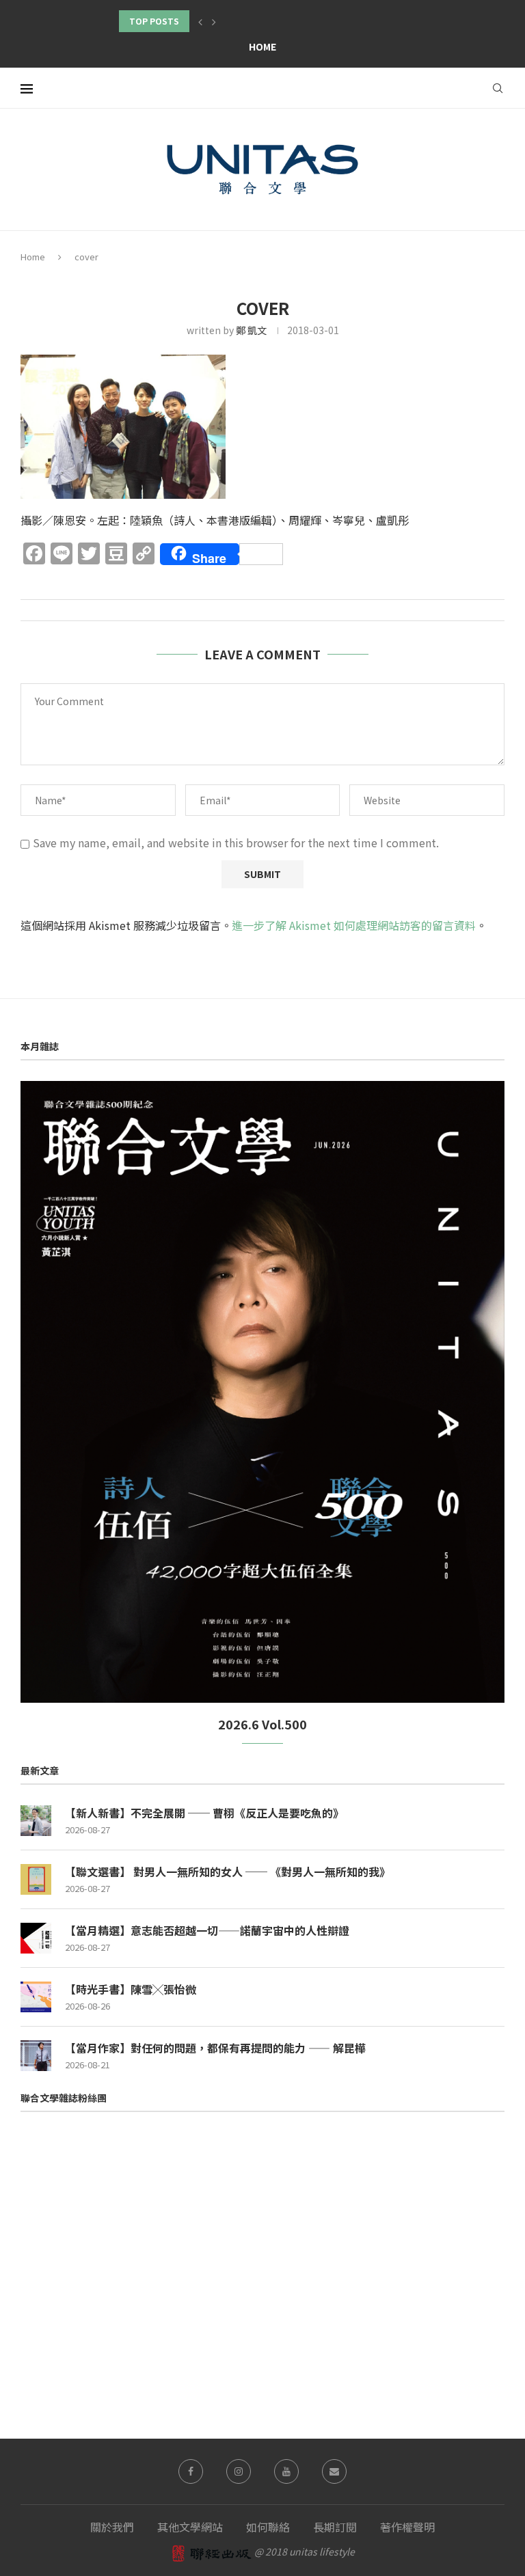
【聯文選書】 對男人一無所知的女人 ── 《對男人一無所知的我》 (228, 1872)
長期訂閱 (335, 2527)
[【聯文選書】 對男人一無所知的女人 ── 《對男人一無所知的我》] (36, 1879)
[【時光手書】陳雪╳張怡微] (36, 1997)
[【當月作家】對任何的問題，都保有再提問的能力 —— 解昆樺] (36, 2056)
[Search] (498, 88)
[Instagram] (239, 2471)
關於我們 (112, 2527)
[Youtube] (286, 2471)
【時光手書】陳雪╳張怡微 (131, 1989)
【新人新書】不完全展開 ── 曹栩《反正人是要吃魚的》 (204, 1813)
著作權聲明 (407, 2527)
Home (262, 46)
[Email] (334, 2471)
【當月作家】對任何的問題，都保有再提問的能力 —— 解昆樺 (215, 2048)
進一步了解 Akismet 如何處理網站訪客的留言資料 (354, 925)
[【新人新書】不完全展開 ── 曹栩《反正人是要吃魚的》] (36, 1821)
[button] (200, 21)
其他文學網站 (190, 2527)
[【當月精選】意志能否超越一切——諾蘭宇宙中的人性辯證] (36, 1938)
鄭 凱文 (251, 330)
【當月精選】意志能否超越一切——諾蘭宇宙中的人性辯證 (207, 1930)
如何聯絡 (268, 2527)
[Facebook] (191, 2471)
